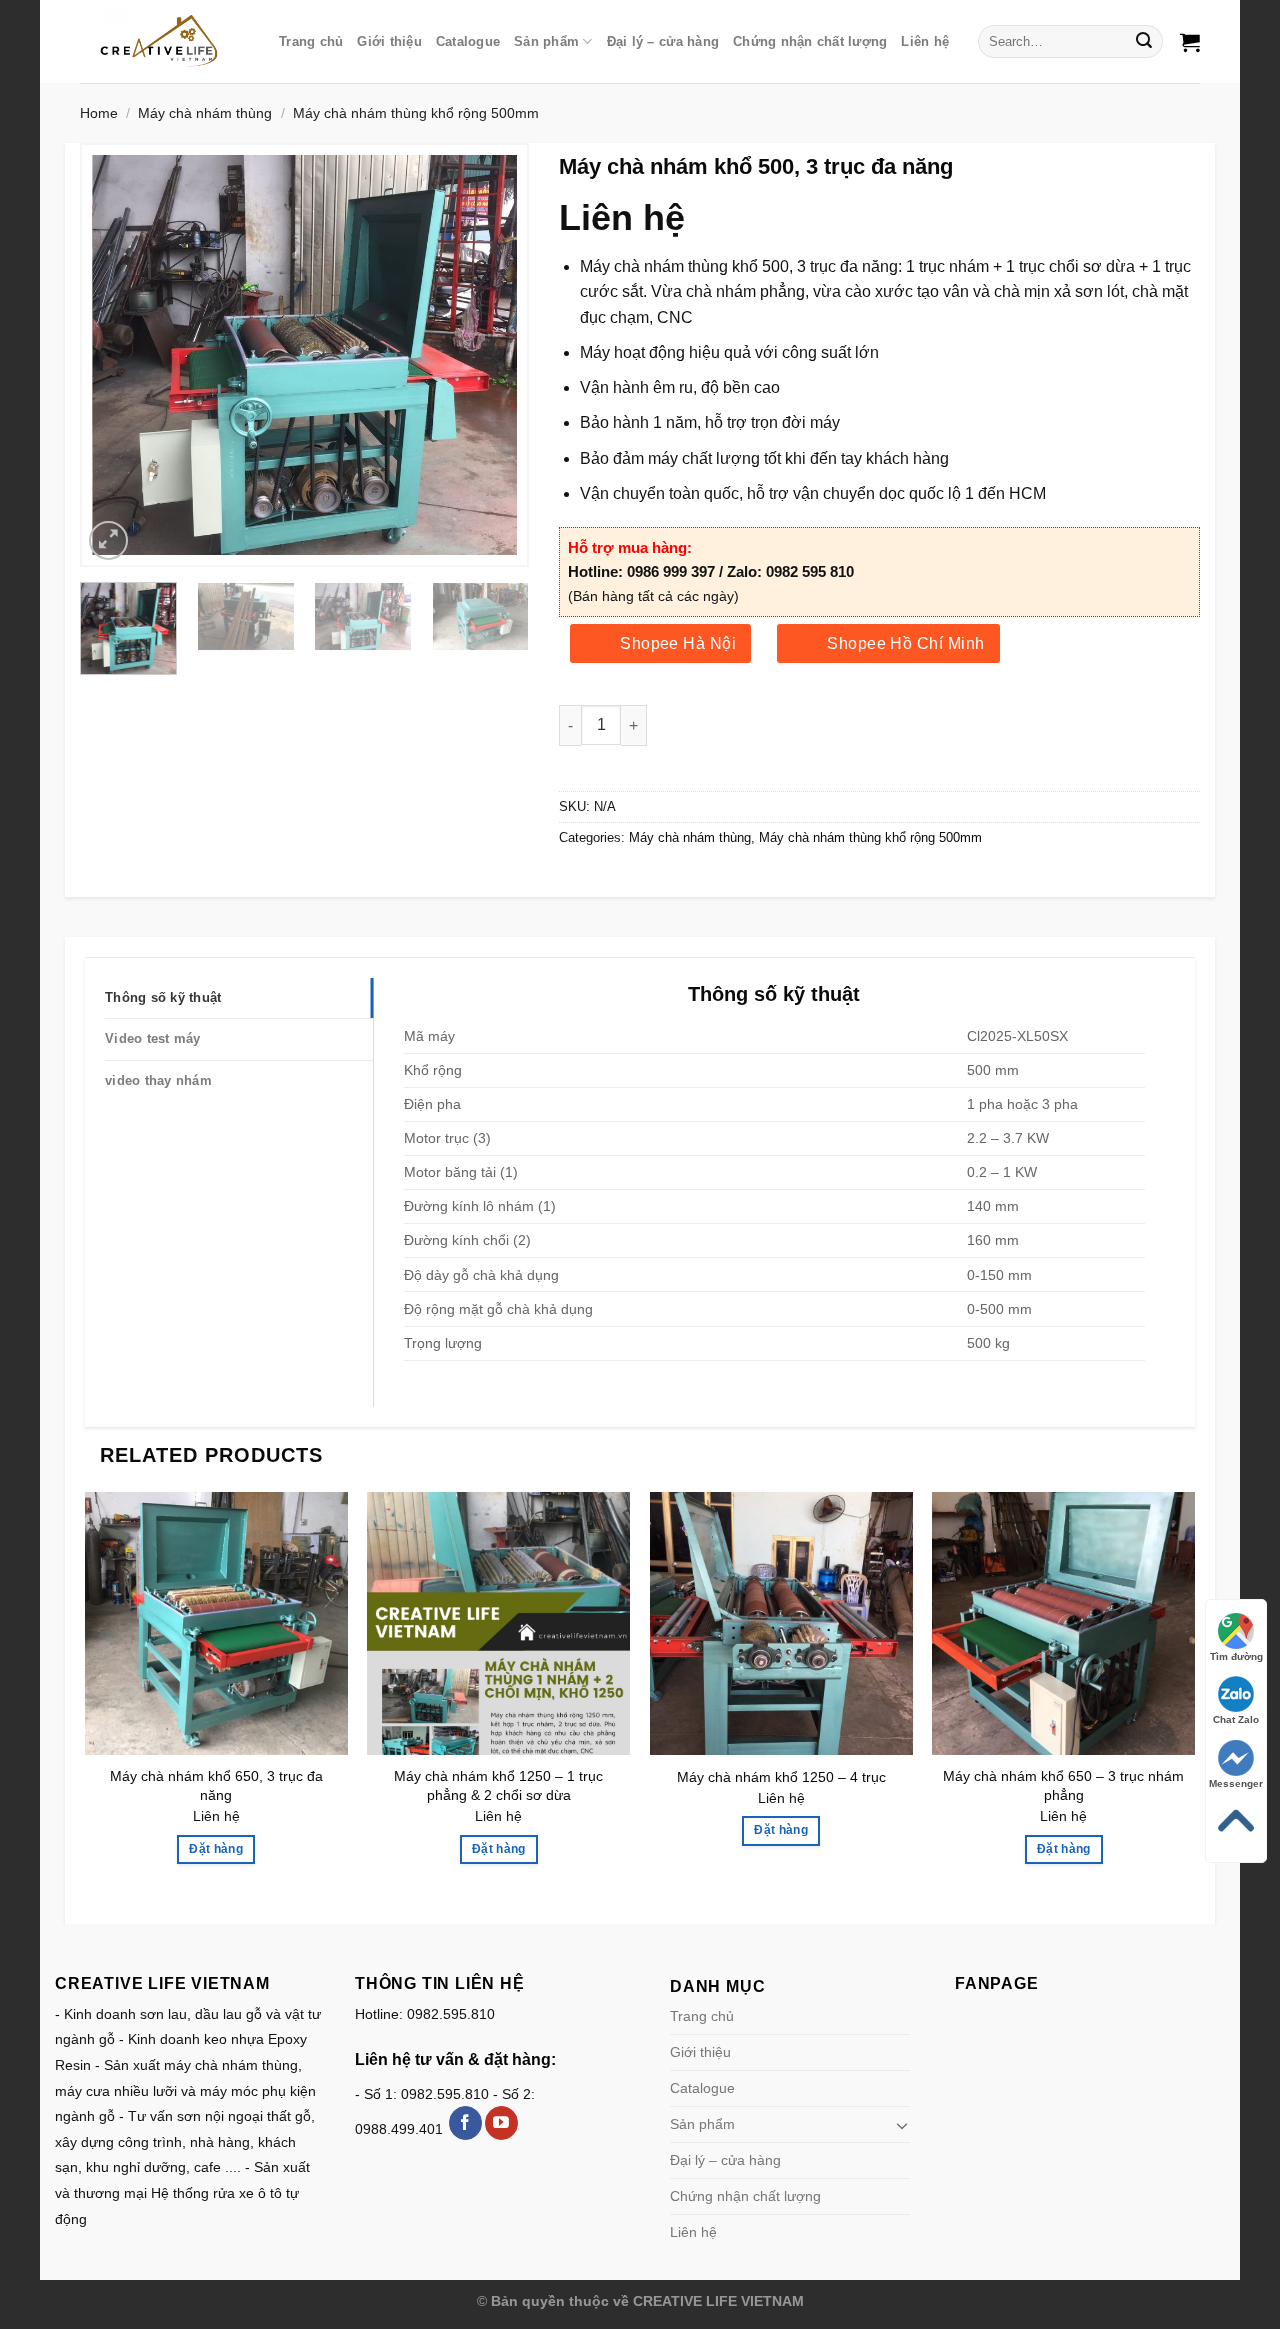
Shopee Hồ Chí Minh (905, 643)
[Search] (1145, 42)
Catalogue (468, 41)
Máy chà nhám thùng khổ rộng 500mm (416, 113)
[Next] (483, 355)
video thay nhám (158, 1080)
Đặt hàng (216, 1849)
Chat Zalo (1236, 1719)
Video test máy (153, 1038)
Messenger (1236, 1783)
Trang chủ (311, 41)
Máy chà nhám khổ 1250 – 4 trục (781, 1777)
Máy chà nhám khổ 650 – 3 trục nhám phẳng (1063, 1785)
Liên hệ (925, 41)
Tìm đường (1236, 1656)
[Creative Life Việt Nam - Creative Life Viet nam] (164, 41)
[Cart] (1190, 42)
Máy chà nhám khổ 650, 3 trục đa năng (216, 1785)
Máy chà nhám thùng (205, 113)
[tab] (239, 998)
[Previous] (126, 355)
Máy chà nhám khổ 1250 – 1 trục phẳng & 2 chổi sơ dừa (498, 1785)
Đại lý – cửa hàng (663, 41)
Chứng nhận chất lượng (810, 41)
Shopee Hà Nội (678, 643)
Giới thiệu (389, 41)
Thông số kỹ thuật (163, 997)
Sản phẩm (546, 41)
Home (99, 113)
